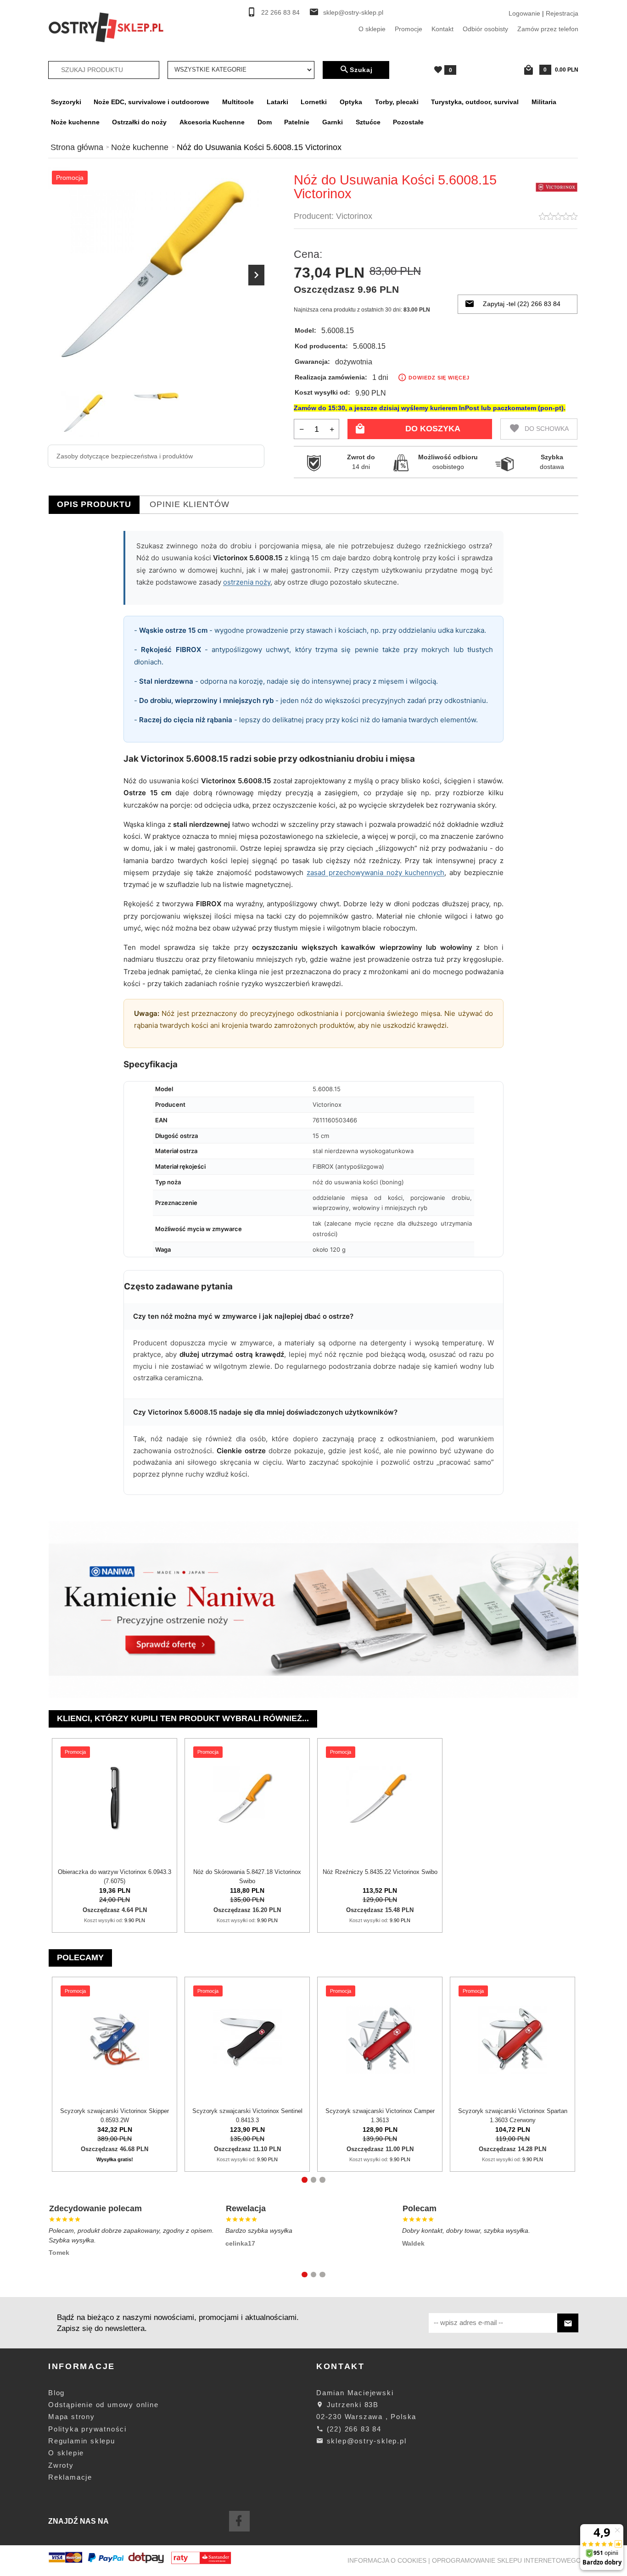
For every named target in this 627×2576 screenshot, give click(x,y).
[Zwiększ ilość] (332, 429)
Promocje (409, 29)
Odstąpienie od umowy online (104, 2405)
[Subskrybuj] (568, 2323)
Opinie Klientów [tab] (190, 504)
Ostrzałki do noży (139, 122)
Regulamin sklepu (82, 2441)
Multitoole (238, 102)
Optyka (351, 102)
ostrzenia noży (247, 582)
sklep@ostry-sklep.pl (353, 13)
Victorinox (354, 216)
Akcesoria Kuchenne (212, 122)
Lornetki (314, 102)
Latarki (277, 102)
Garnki (333, 122)
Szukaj (361, 70)
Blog (56, 2393)
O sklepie (372, 29)
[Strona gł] (106, 27)
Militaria (544, 102)
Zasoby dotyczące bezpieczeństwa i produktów (125, 456)
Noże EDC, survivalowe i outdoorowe (151, 102)
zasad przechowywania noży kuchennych (375, 873)
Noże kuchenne (75, 122)
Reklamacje (70, 2477)
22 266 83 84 (280, 13)
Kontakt (442, 29)
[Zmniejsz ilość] (302, 429)
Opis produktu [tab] (94, 504)
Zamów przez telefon (548, 29)
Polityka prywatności (87, 2429)
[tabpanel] (313, 1018)
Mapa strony (72, 2417)
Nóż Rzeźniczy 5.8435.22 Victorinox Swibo (380, 1872)
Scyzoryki (66, 102)
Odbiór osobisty (485, 29)
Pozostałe (408, 122)
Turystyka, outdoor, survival (475, 102)
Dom (265, 122)
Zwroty (61, 2465)
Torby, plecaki (397, 102)
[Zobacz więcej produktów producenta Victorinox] (557, 187)
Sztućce (368, 122)
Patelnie (297, 122)
